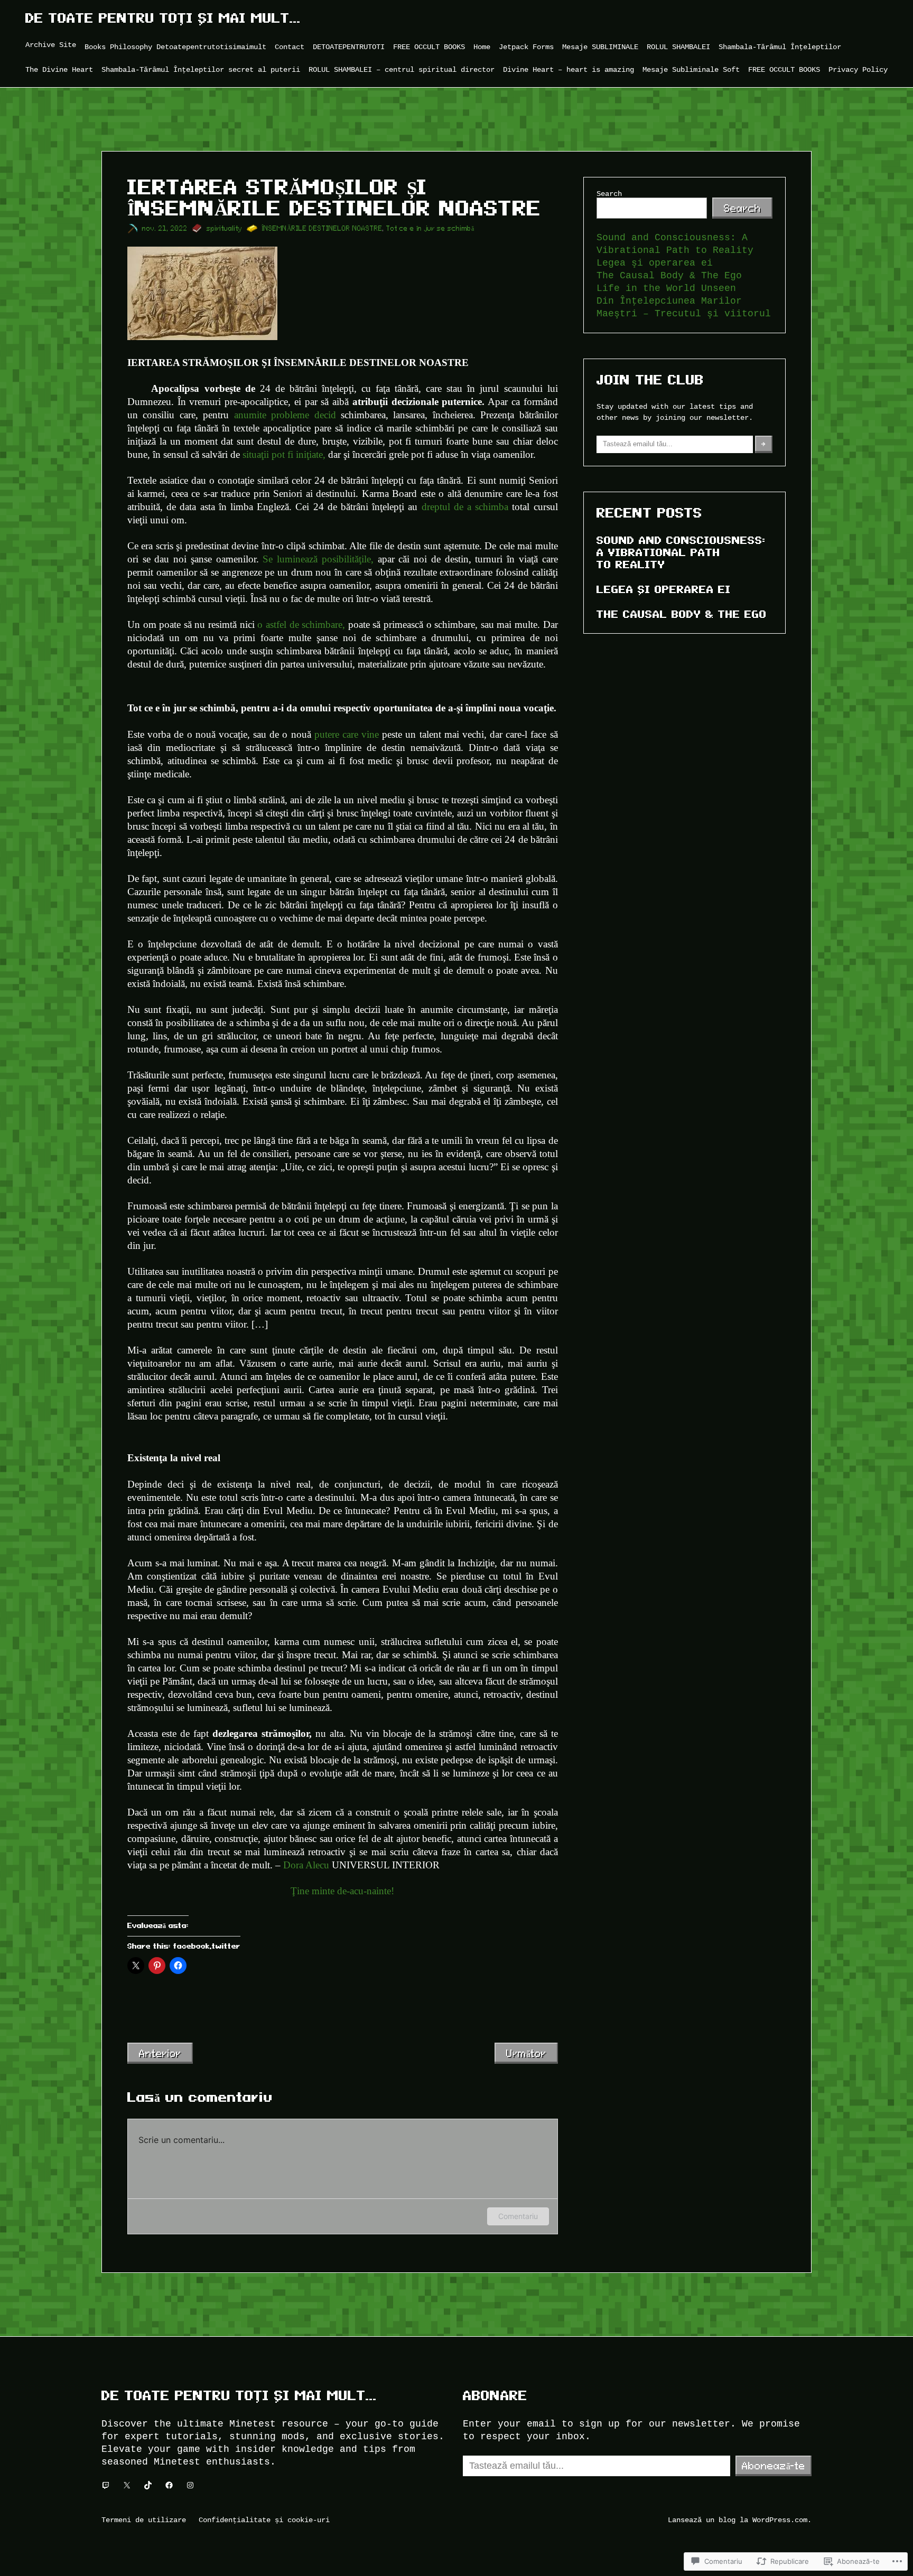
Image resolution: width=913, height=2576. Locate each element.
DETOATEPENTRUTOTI (349, 47)
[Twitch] (106, 2485)
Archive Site (51, 45)
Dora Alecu (306, 1865)
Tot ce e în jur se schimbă (430, 228)
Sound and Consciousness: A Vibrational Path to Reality (681, 552)
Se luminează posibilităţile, (316, 559)
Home (482, 47)
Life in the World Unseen (666, 288)
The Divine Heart (59, 69)
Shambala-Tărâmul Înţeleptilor (780, 47)
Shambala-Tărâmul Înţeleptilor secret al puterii (201, 69)
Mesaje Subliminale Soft (691, 69)
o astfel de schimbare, (301, 624)
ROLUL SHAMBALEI (678, 47)
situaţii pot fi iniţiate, (284, 454)
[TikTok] (148, 2485)
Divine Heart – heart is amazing (569, 69)
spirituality (225, 228)
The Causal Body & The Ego (669, 276)
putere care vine (345, 734)
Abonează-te (774, 2466)
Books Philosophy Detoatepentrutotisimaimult (175, 47)
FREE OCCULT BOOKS (429, 47)
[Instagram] (190, 2485)
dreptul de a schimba (465, 507)
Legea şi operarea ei (655, 263)
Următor (526, 2053)
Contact (290, 47)
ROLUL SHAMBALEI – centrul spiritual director (402, 69)
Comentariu (518, 2216)
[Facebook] (169, 2485)
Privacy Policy (858, 69)
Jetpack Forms (526, 47)
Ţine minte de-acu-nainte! (342, 1891)
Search (609, 194)
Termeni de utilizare (144, 2520)
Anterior (160, 2053)
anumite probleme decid (285, 415)
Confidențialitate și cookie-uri (264, 2520)
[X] (127, 2485)
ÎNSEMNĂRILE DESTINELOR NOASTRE (322, 228)
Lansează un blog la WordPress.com (738, 2520)
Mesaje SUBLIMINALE (600, 47)
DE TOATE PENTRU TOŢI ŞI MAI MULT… (163, 18)
